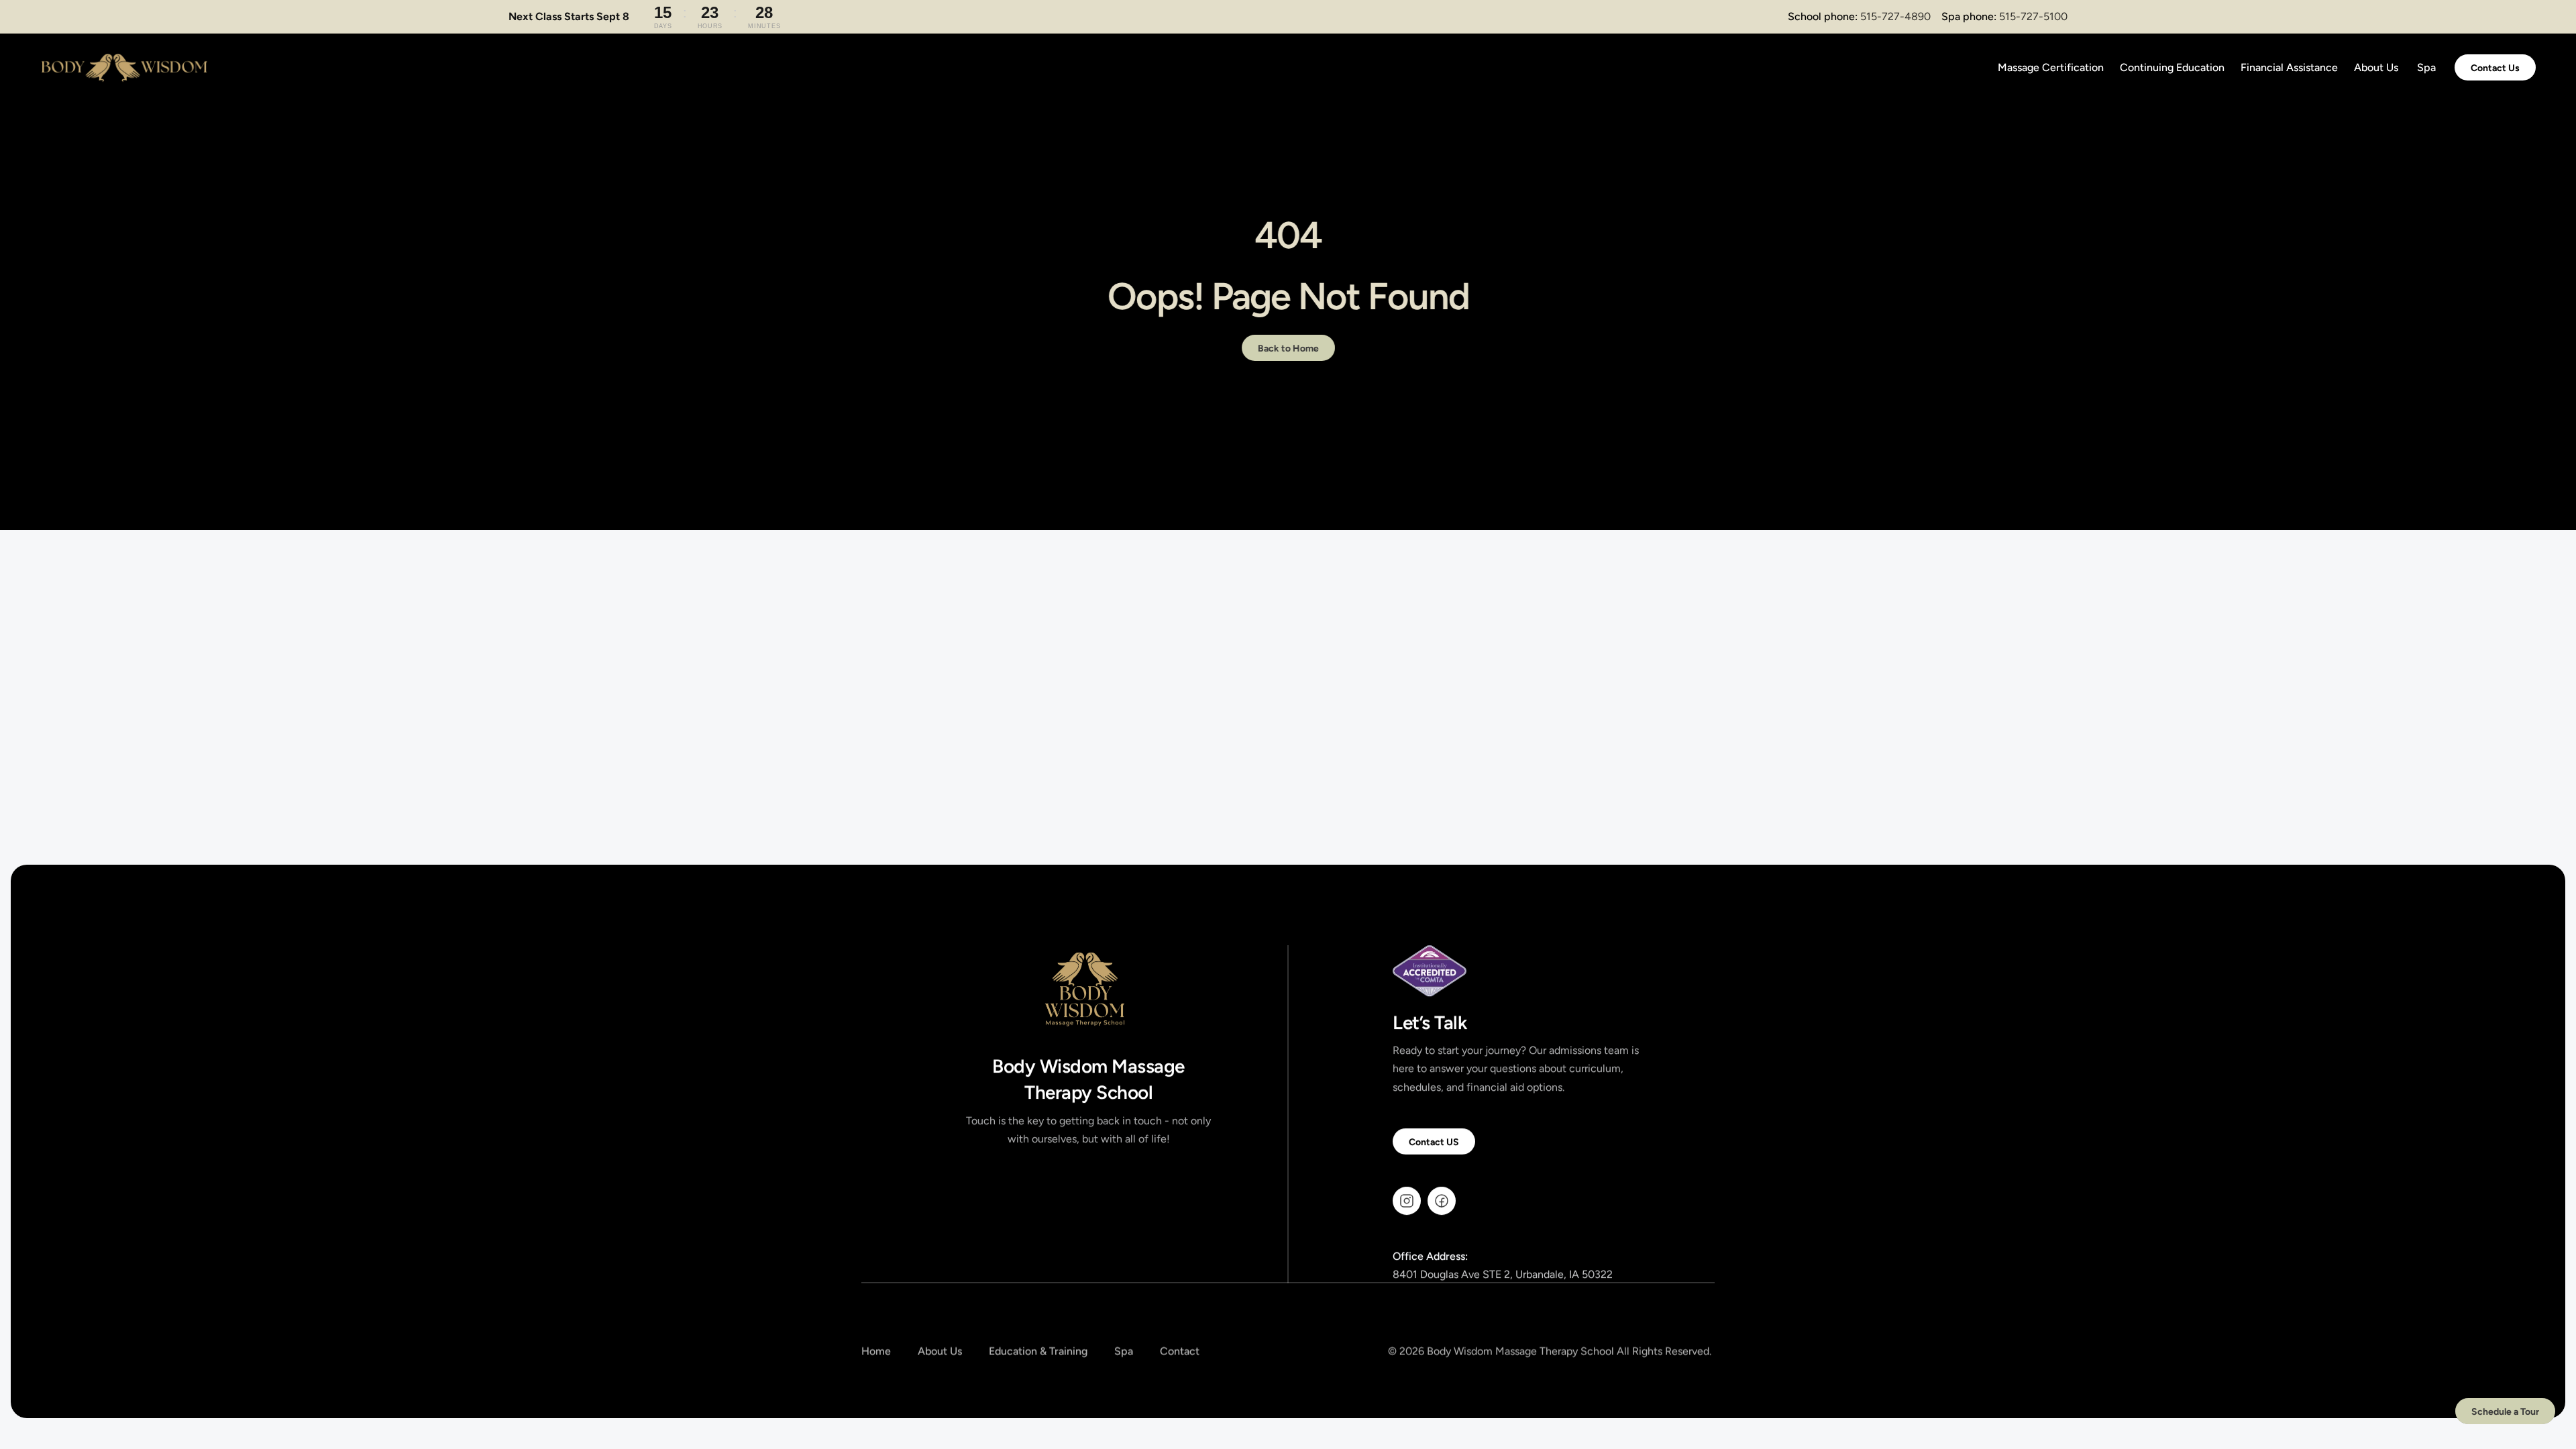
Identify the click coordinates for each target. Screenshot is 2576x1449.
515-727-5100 (2033, 16)
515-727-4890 (1895, 16)
